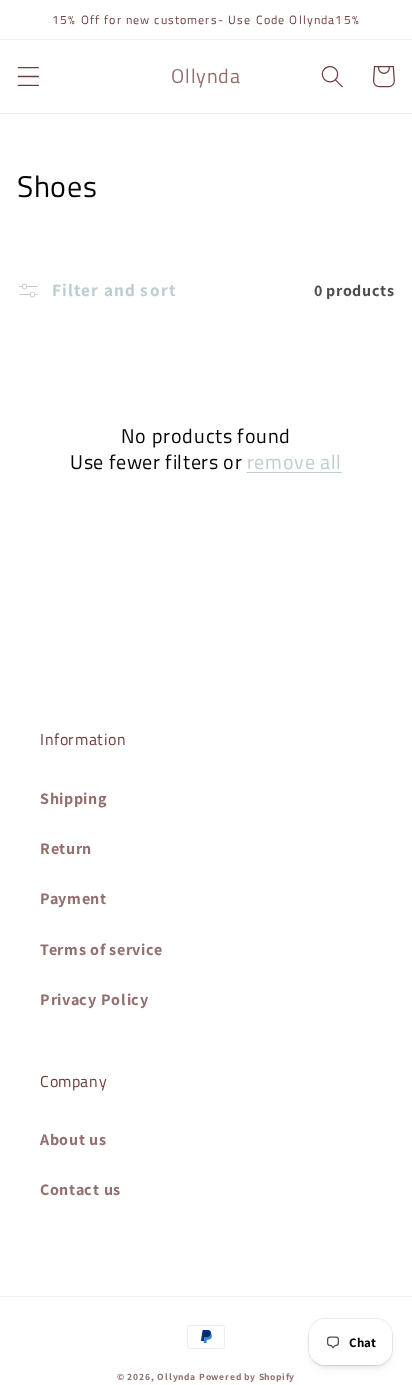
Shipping (74, 798)
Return (66, 848)
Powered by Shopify (247, 1376)
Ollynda (176, 1376)
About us (73, 1139)
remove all (294, 462)
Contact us (80, 1189)
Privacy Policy (94, 999)
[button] (28, 76)
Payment (73, 898)
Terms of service (101, 949)
